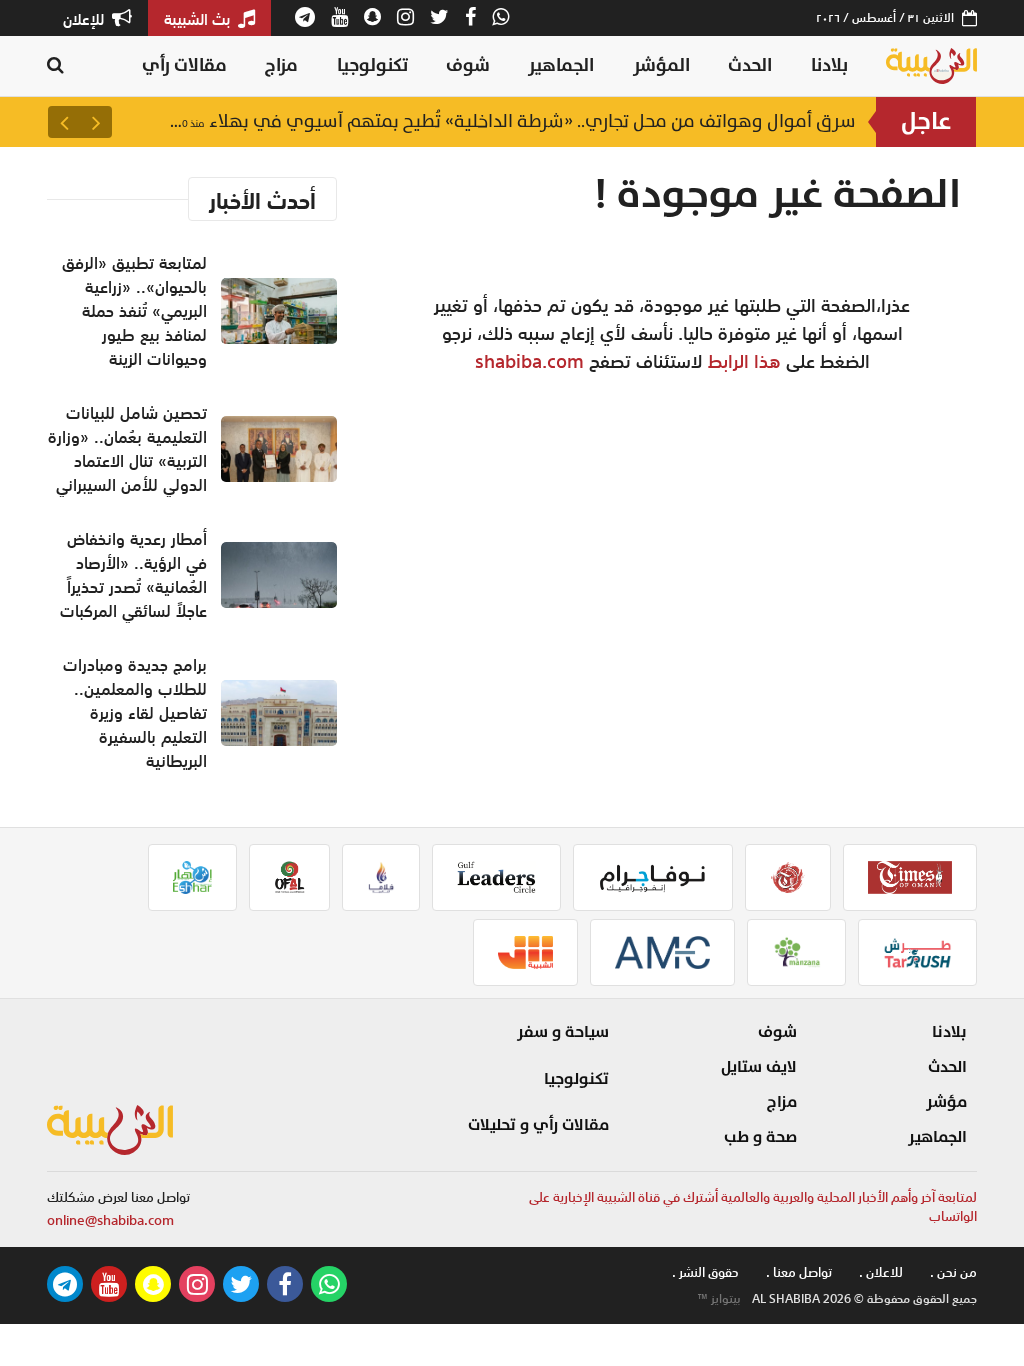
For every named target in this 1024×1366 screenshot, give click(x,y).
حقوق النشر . (705, 1272)
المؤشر (661, 65)
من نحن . (953, 1272)
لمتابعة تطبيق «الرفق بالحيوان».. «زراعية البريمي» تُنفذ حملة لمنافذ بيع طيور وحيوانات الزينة (134, 311)
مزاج (281, 65)
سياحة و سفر (563, 1032)
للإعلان (85, 19)
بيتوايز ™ (719, 1299)
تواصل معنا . (799, 1272)
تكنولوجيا (372, 65)
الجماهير (561, 65)
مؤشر (946, 1102)
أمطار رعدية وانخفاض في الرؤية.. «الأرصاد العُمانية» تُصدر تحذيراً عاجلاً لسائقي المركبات (133, 575)
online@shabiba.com (110, 1220)
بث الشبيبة (199, 19)
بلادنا (829, 65)
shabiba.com (529, 360)
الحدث (750, 65)
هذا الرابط (744, 360)
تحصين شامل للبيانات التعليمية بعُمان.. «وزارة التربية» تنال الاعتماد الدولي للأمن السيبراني (127, 449)
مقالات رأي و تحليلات (538, 1125)
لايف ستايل (759, 1067)
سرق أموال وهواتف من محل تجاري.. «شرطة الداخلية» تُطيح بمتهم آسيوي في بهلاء (512, 121)
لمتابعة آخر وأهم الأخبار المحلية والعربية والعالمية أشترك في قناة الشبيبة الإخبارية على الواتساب (753, 1207)
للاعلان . (881, 1272)
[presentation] (96, 122)
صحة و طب (760, 1137)
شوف (468, 65)
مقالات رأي (184, 65)
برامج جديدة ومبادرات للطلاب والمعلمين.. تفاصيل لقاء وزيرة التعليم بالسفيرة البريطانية (135, 713)
